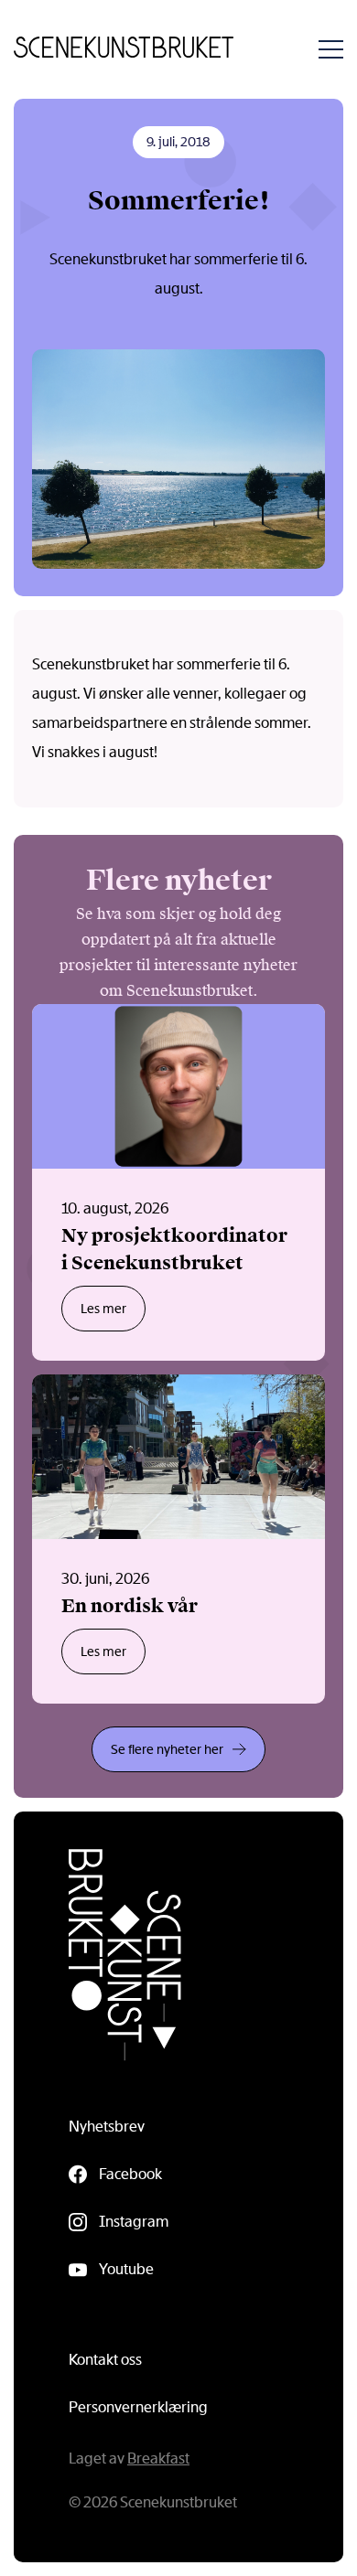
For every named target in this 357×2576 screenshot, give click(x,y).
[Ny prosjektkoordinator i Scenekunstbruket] (178, 1182)
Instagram (134, 2222)
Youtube (126, 2269)
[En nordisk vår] (178, 1539)
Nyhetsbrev (107, 2127)
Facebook (130, 2174)
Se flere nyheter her (167, 1749)
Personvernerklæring (138, 2407)
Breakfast (158, 2458)
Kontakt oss (105, 2360)
